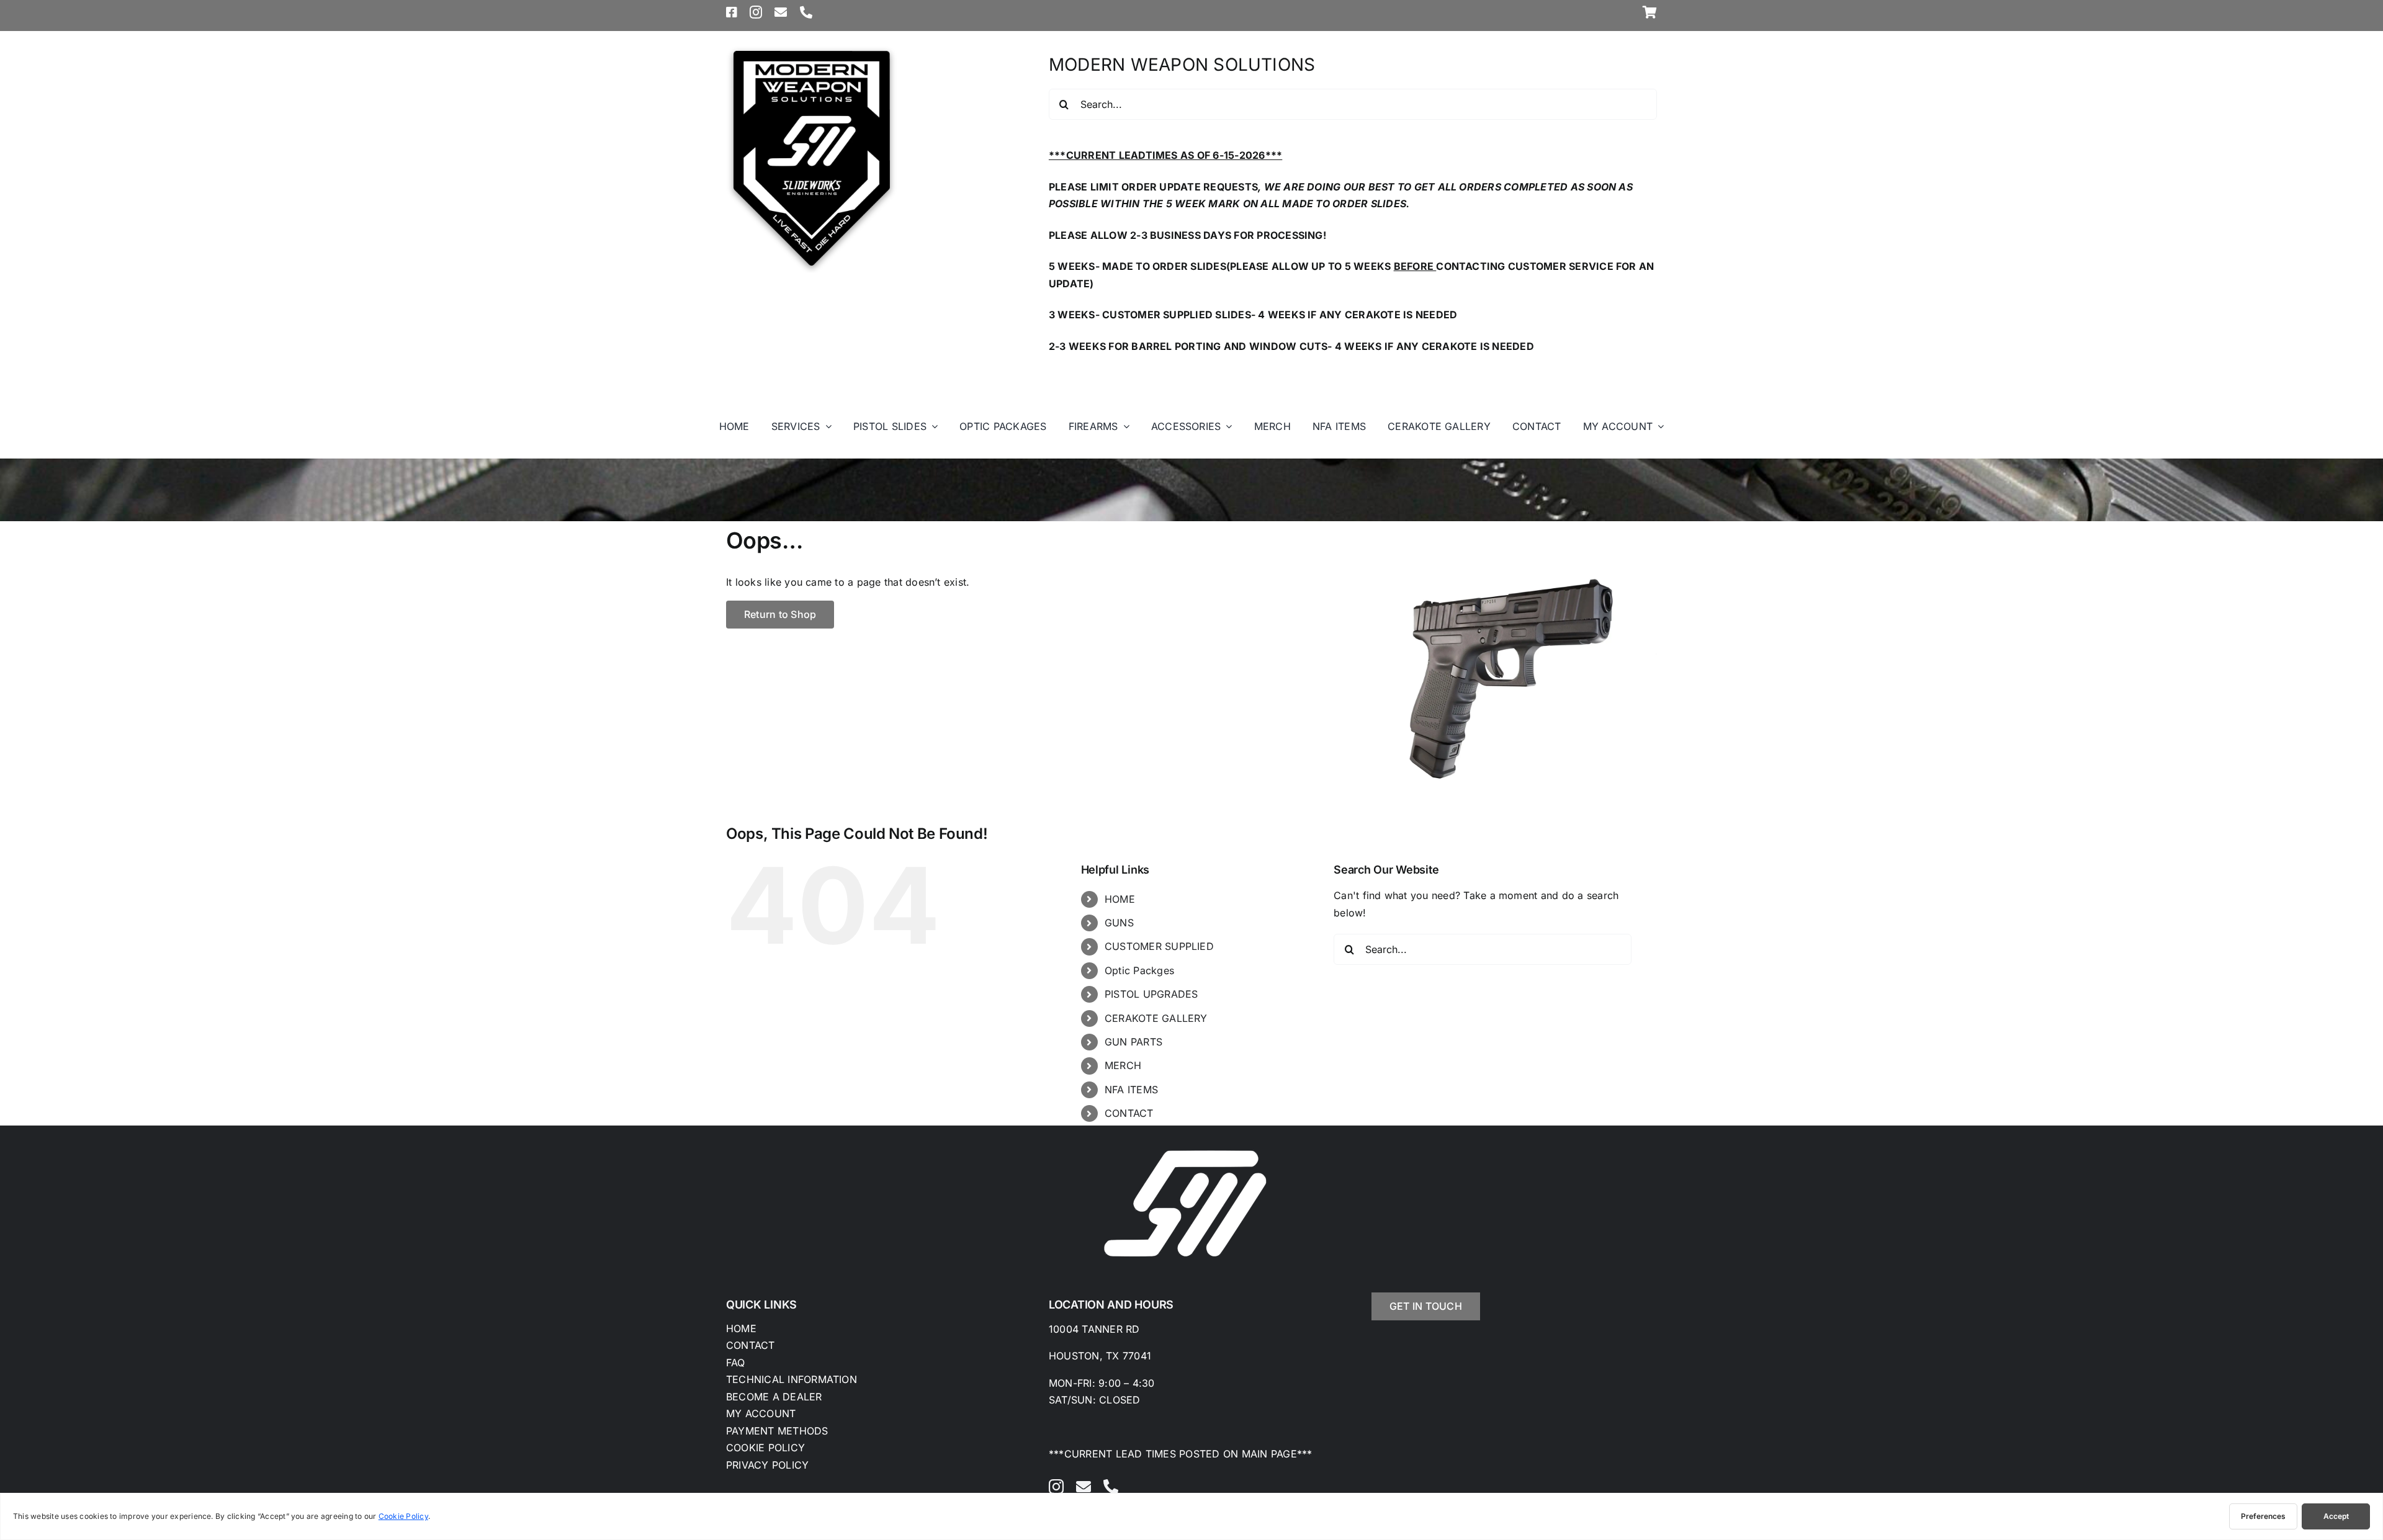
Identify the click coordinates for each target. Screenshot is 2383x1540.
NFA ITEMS (1131, 1090)
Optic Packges (1139, 970)
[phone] (806, 12)
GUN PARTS (1133, 1042)
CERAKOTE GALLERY (1156, 1018)
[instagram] (756, 12)
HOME (1120, 899)
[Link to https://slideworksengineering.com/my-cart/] (1650, 12)
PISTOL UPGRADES (1151, 994)
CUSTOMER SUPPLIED (1159, 946)
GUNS (1119, 923)
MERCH (1123, 1065)
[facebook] (732, 12)
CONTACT (1129, 1113)
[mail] (781, 12)
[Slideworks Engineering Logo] (812, 48)
